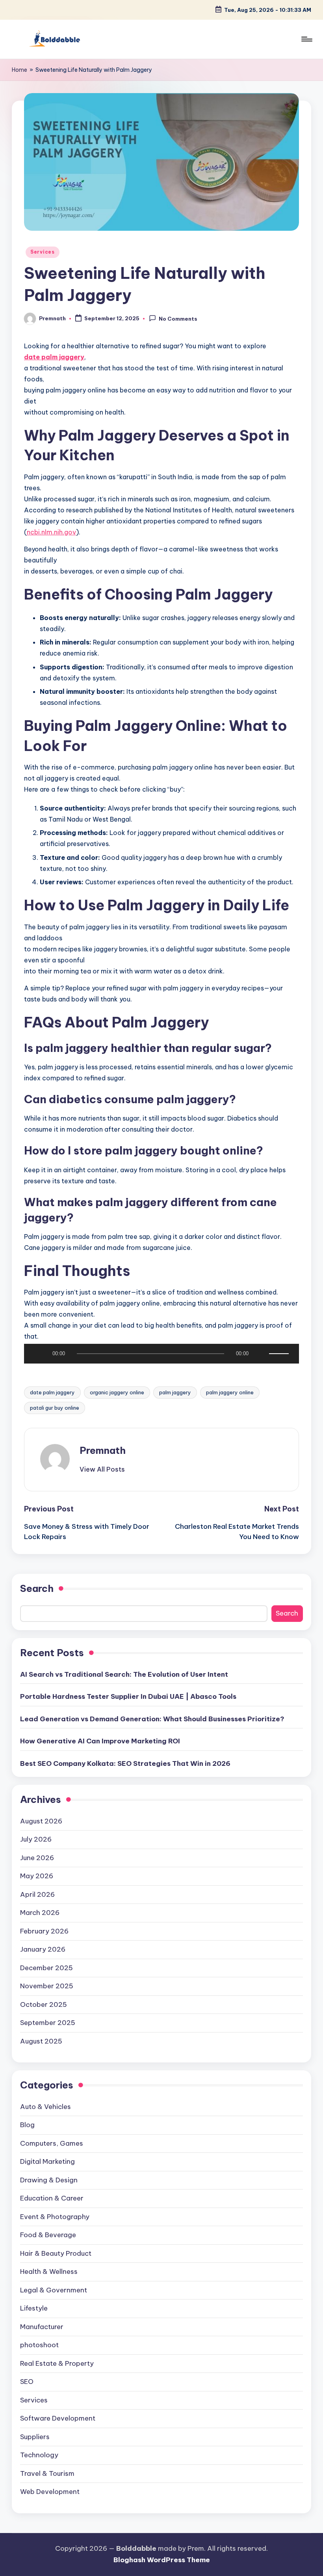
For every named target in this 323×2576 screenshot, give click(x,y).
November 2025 (47, 1986)
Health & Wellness (49, 2272)
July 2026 (36, 1839)
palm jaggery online (230, 1392)
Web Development (50, 2492)
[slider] (280, 1354)
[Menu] (306, 39)
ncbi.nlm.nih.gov (51, 532)
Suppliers (35, 2437)
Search (37, 1588)
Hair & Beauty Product (56, 2253)
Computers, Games (52, 2143)
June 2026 (37, 1858)
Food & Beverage (48, 2235)
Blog (27, 2125)
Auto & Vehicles (45, 2107)
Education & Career (52, 2198)
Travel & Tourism (47, 2473)
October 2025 (44, 2004)
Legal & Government (54, 2290)
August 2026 (41, 1821)
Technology (39, 2455)
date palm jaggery (52, 1392)
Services (43, 252)
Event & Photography (55, 2217)
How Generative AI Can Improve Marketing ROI (100, 1741)
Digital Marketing (47, 2161)
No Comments (178, 319)
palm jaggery (175, 1392)
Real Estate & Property (57, 2363)
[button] (102, 1469)
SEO (27, 2382)
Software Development (58, 2418)
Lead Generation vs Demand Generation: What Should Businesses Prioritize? (152, 1719)
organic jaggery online (117, 1392)
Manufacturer (42, 2327)
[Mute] (260, 1354)
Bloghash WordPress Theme (162, 2560)
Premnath (103, 1450)
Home (19, 70)
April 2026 (37, 1894)
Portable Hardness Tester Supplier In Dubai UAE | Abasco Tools (128, 1696)
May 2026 (37, 1876)
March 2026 (40, 1913)
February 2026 (44, 1931)
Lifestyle (34, 2308)
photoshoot (39, 2345)
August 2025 (41, 2041)
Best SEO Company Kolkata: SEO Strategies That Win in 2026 (125, 1763)
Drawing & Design (49, 2180)
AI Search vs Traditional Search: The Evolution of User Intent (124, 1674)
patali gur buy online (55, 1408)
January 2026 (43, 1949)
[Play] (36, 1354)
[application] (161, 1356)
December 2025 (46, 1968)
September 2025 (48, 2023)
